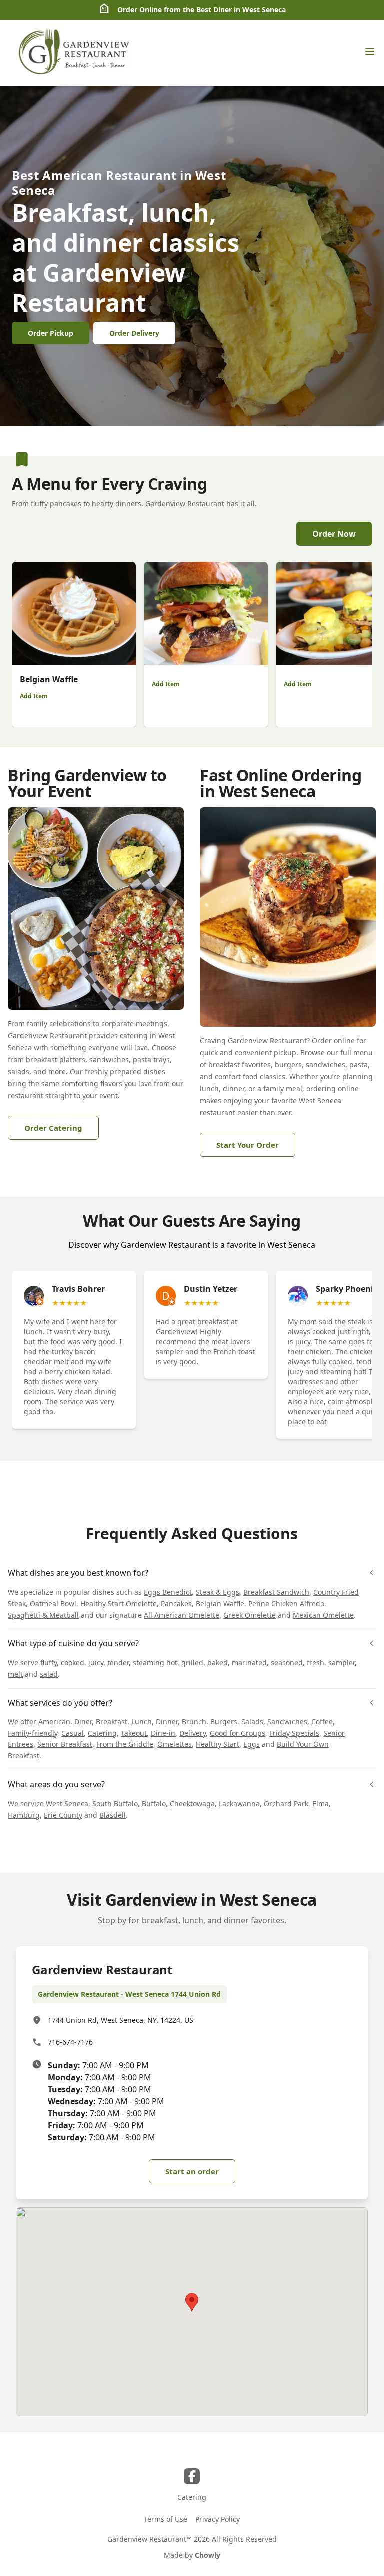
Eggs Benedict (168, 1592)
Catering (102, 1733)
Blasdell (113, 1815)
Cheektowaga (192, 1804)
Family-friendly (33, 1733)
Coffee (322, 1722)
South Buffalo (115, 1804)
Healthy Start (218, 1744)
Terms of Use (166, 2519)
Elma (321, 1804)
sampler (342, 1662)
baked (218, 1662)
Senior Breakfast (65, 1744)
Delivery (193, 1733)
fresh (316, 1662)
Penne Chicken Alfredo (286, 1603)
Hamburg (24, 1815)
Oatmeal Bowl (53, 1603)
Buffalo (154, 1804)
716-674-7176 (70, 2042)
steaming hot (155, 1662)
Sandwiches (287, 1722)
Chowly (208, 2555)
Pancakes (176, 1603)
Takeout (134, 1733)
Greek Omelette (250, 1615)
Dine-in (163, 1733)
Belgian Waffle (220, 1603)
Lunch (142, 1722)
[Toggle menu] (370, 51)
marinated (249, 1662)
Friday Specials (294, 1733)
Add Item (34, 696)
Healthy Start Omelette (119, 1603)
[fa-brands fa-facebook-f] (192, 2476)
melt (15, 1674)
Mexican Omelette (323, 1615)
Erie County (63, 1815)
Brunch (194, 1722)
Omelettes (175, 1744)
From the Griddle (125, 1744)
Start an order (192, 2171)
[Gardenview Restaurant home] (75, 53)
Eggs (252, 1744)
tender (118, 1662)
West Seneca (67, 1804)
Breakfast (112, 1722)
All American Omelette (182, 1615)
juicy (96, 1662)
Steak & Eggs (218, 1592)
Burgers (224, 1722)
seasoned (287, 1662)
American (54, 1722)
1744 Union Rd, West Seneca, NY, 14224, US (121, 2020)
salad (49, 1674)
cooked (73, 1662)
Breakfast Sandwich (276, 1592)
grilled (192, 1662)
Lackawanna (239, 1804)
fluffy (49, 1662)
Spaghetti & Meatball (43, 1615)
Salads (252, 1722)
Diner (83, 1722)
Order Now (334, 534)
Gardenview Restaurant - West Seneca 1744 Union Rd (129, 1994)
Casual (73, 1733)
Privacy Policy (218, 2519)
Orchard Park (286, 1804)
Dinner (167, 1722)
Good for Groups (238, 1733)
